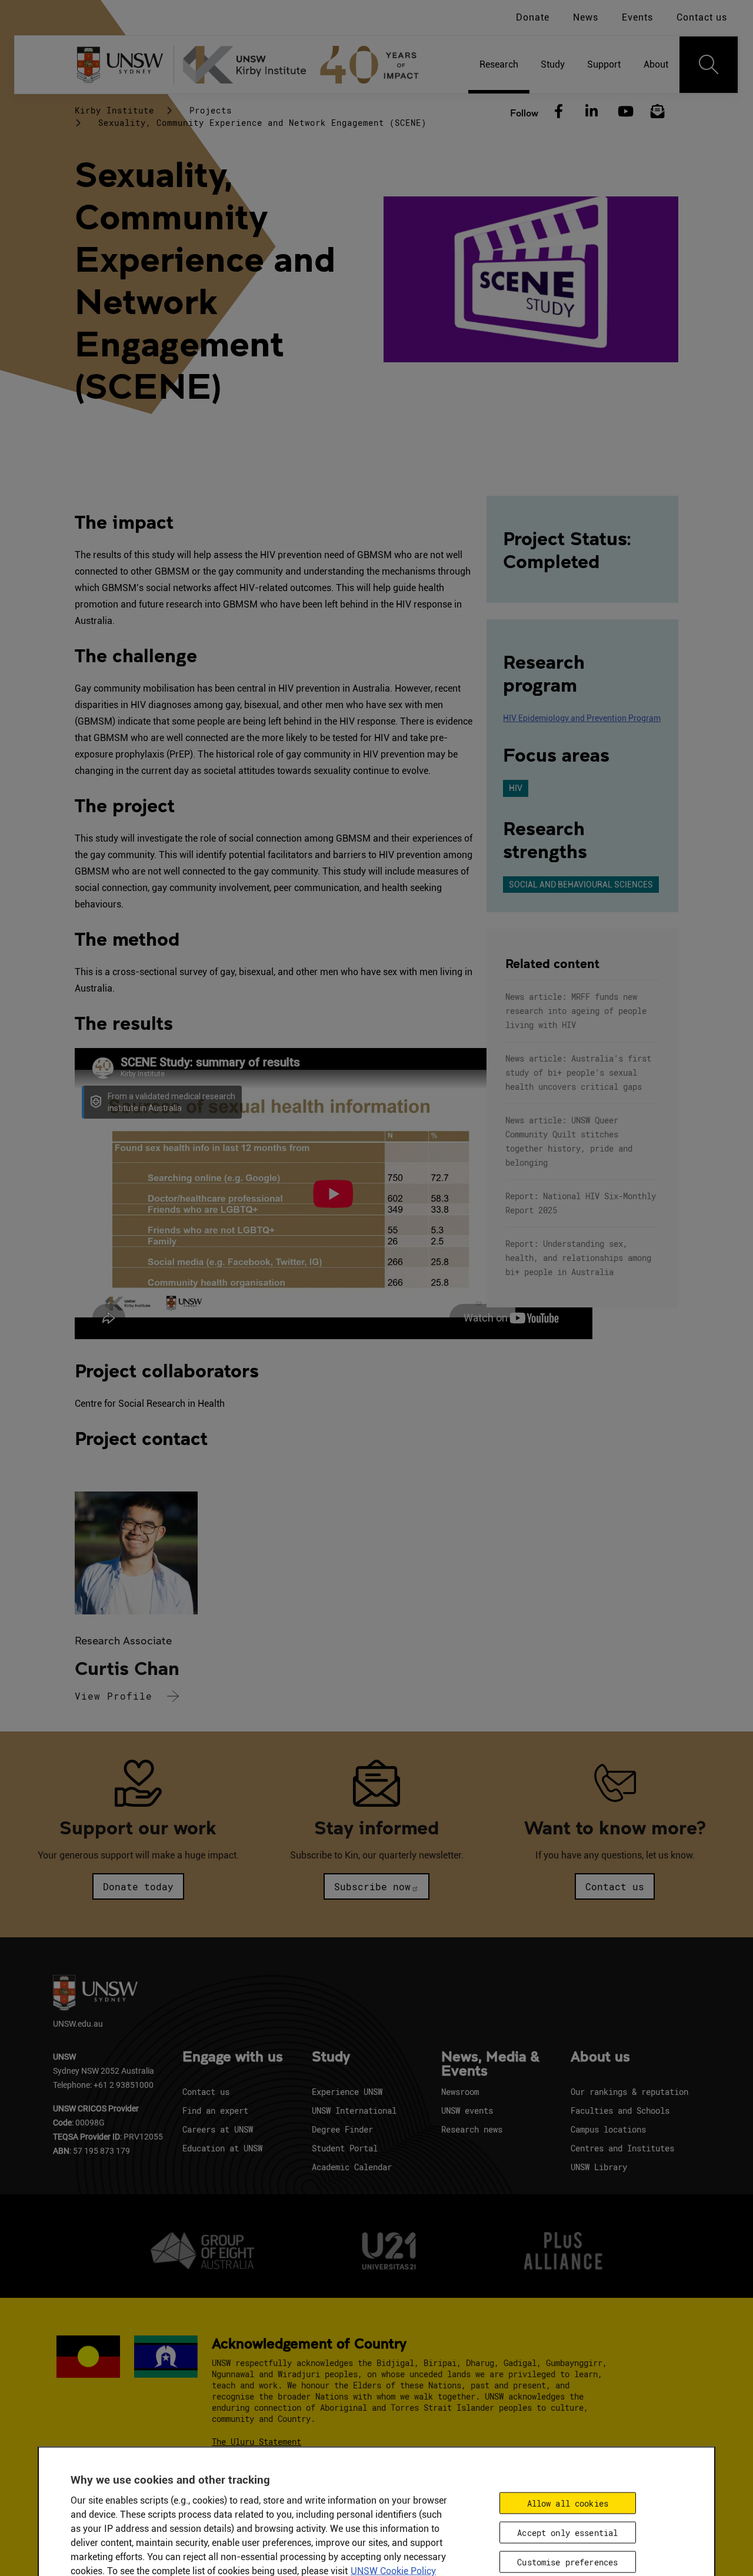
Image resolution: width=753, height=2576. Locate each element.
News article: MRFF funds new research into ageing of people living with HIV (576, 1011)
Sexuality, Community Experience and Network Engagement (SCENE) (262, 123)
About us (600, 2057)
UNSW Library (599, 2167)
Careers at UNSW (218, 2129)
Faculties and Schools (620, 2110)
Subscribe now (372, 1886)
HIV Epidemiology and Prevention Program (582, 718)
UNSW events (467, 2110)
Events (637, 17)
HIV (516, 788)
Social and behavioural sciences (581, 885)
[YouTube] (624, 112)
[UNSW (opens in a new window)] (125, 65)
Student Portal (345, 2148)
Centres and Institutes (622, 2148)
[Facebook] (558, 112)
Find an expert (215, 2110)
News (586, 17)
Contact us (702, 17)
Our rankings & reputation (629, 2092)
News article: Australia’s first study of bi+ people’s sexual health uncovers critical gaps (578, 1072)
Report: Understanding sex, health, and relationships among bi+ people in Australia (578, 1258)
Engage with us (233, 2057)
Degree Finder (342, 2129)
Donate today (138, 1886)
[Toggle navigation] (709, 65)
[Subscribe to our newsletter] (658, 112)
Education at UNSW (222, 2148)
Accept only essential (567, 2533)
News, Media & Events (490, 2064)
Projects (211, 110)
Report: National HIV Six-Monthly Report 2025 (581, 1203)
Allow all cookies (568, 2503)
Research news (472, 2129)
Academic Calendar (352, 2167)
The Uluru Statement (256, 2442)
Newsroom (460, 2092)
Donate (533, 17)
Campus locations (608, 2129)
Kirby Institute (114, 110)
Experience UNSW (347, 2092)
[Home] (306, 65)
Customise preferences (567, 2562)
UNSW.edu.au (78, 2023)
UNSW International (354, 2110)
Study (331, 2057)
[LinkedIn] (591, 112)
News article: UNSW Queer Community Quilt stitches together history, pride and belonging (569, 1141)
